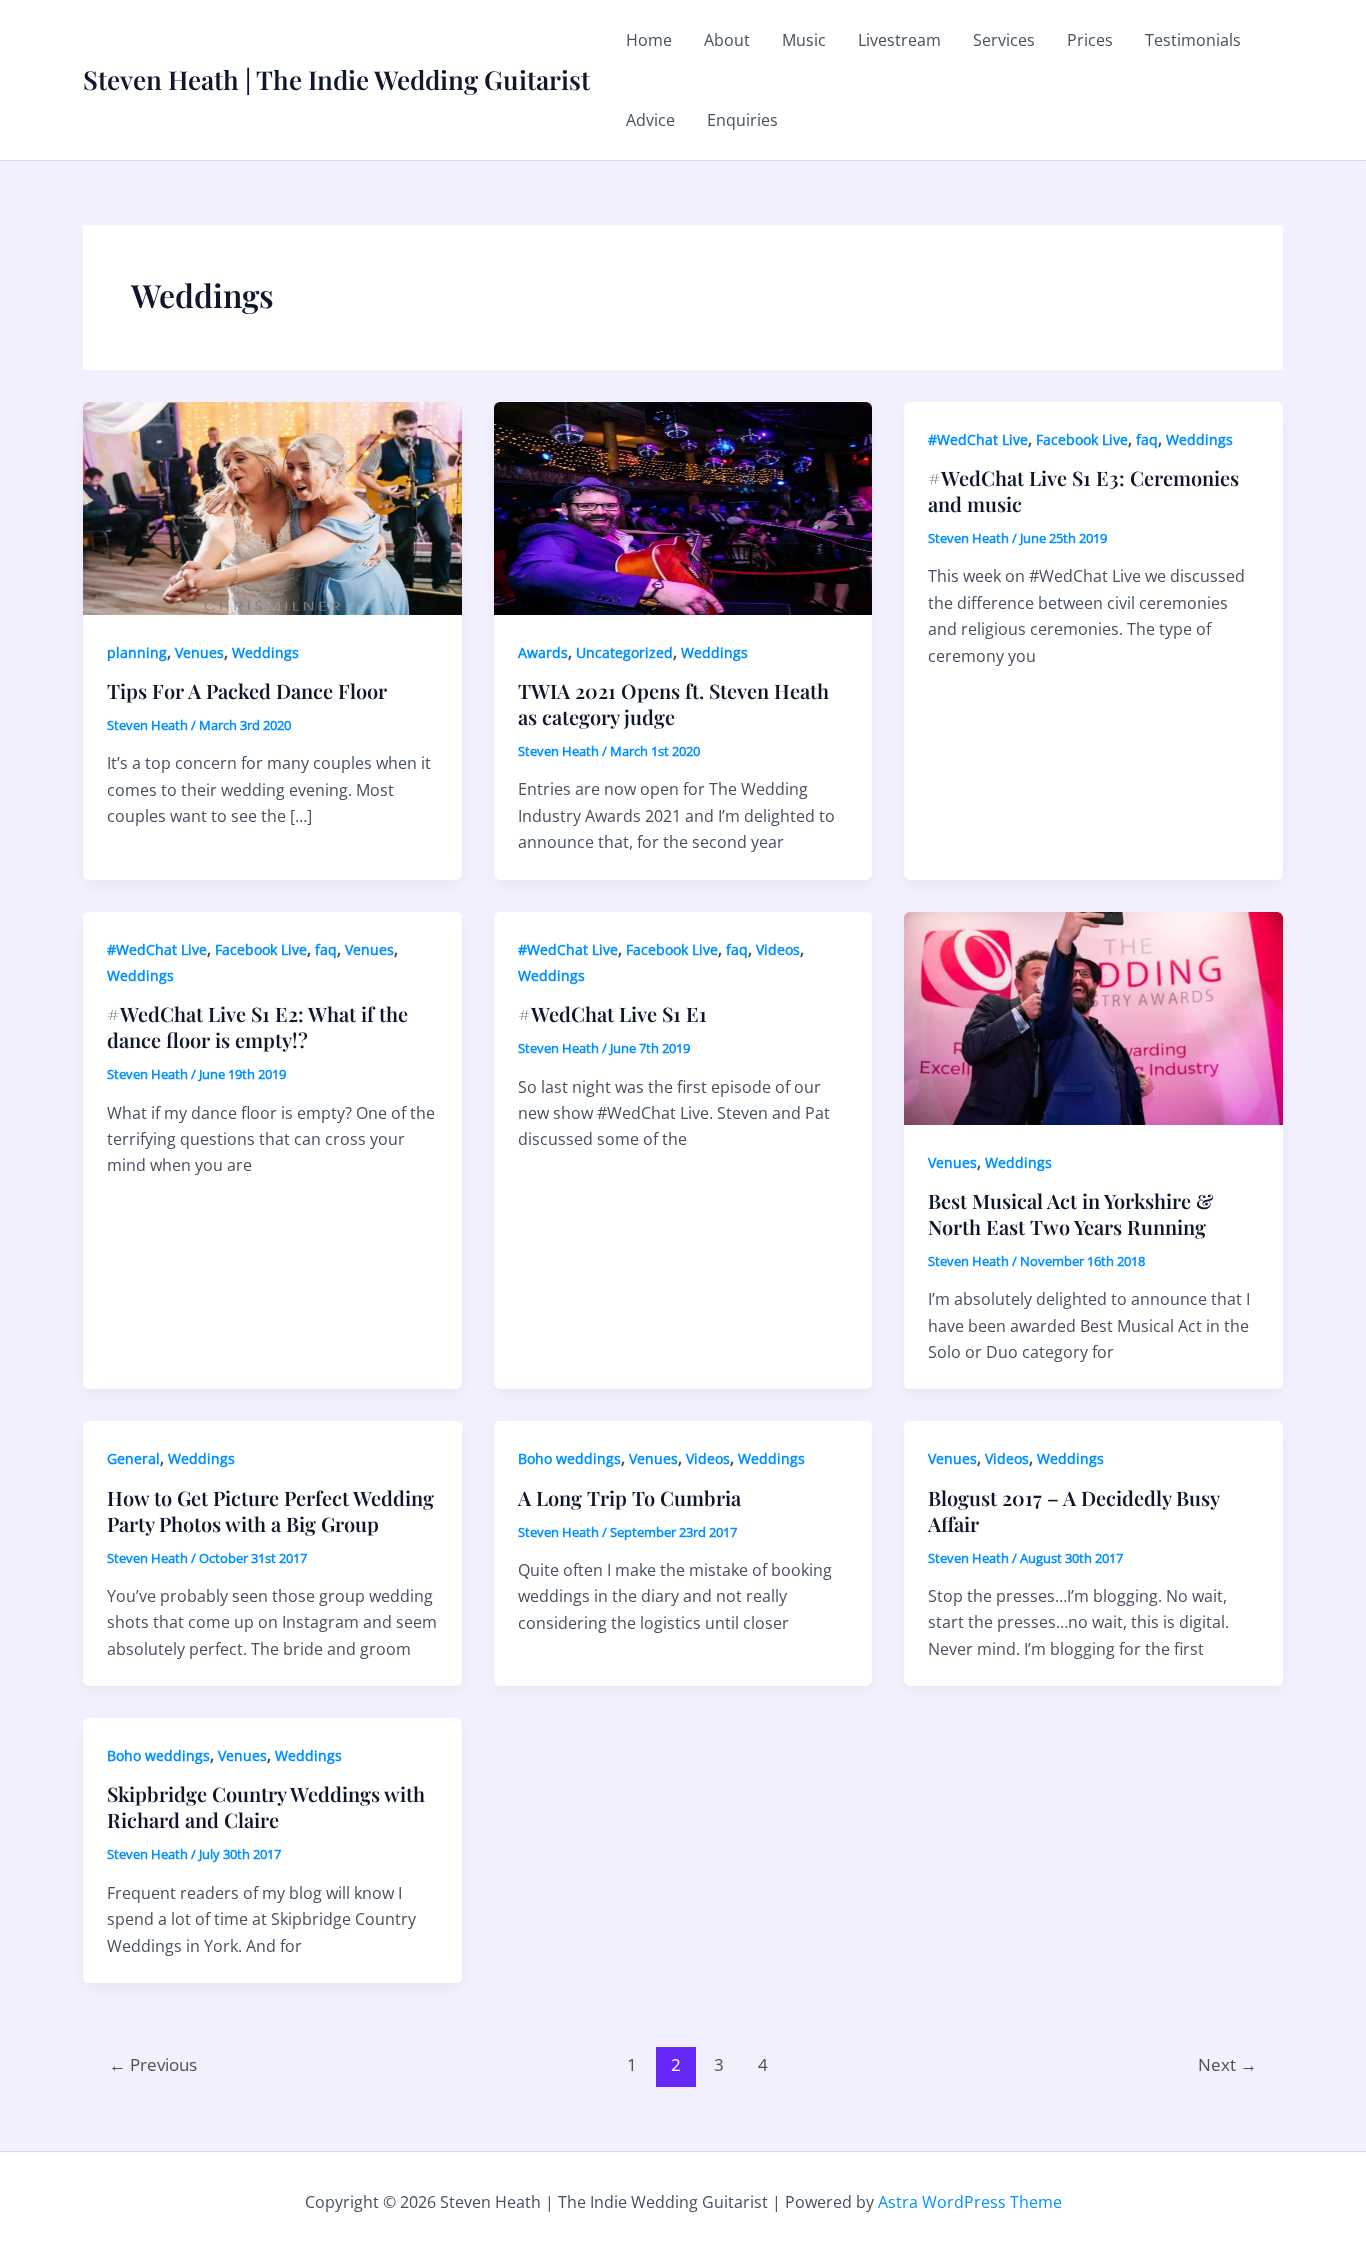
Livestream (899, 40)
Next (1227, 2064)
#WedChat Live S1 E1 (612, 1013)
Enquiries (742, 120)
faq (1147, 439)
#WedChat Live (978, 439)
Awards (543, 652)
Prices (1090, 40)
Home (649, 40)
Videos (778, 949)
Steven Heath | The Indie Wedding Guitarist (336, 79)
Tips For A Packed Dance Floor (247, 690)
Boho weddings (569, 1458)
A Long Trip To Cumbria (629, 1497)
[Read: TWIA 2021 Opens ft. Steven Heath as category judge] (683, 507)
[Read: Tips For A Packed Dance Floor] (272, 507)
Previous (153, 2064)
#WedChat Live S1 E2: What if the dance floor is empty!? (257, 1026)
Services (1004, 40)
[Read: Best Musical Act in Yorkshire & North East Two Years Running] (1093, 1016)
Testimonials (1193, 40)
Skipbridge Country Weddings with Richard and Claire (266, 1806)
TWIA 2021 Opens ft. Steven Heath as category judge (673, 703)
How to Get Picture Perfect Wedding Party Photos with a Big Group (270, 1510)
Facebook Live (1082, 439)
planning (137, 652)
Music (804, 40)
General (133, 1458)
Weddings (265, 652)
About (727, 40)
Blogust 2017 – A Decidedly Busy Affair (1073, 1510)
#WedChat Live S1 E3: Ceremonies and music (1083, 490)
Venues (199, 652)
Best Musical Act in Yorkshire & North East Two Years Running (1071, 1213)
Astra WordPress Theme (970, 2202)
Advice (650, 120)
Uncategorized (624, 652)
